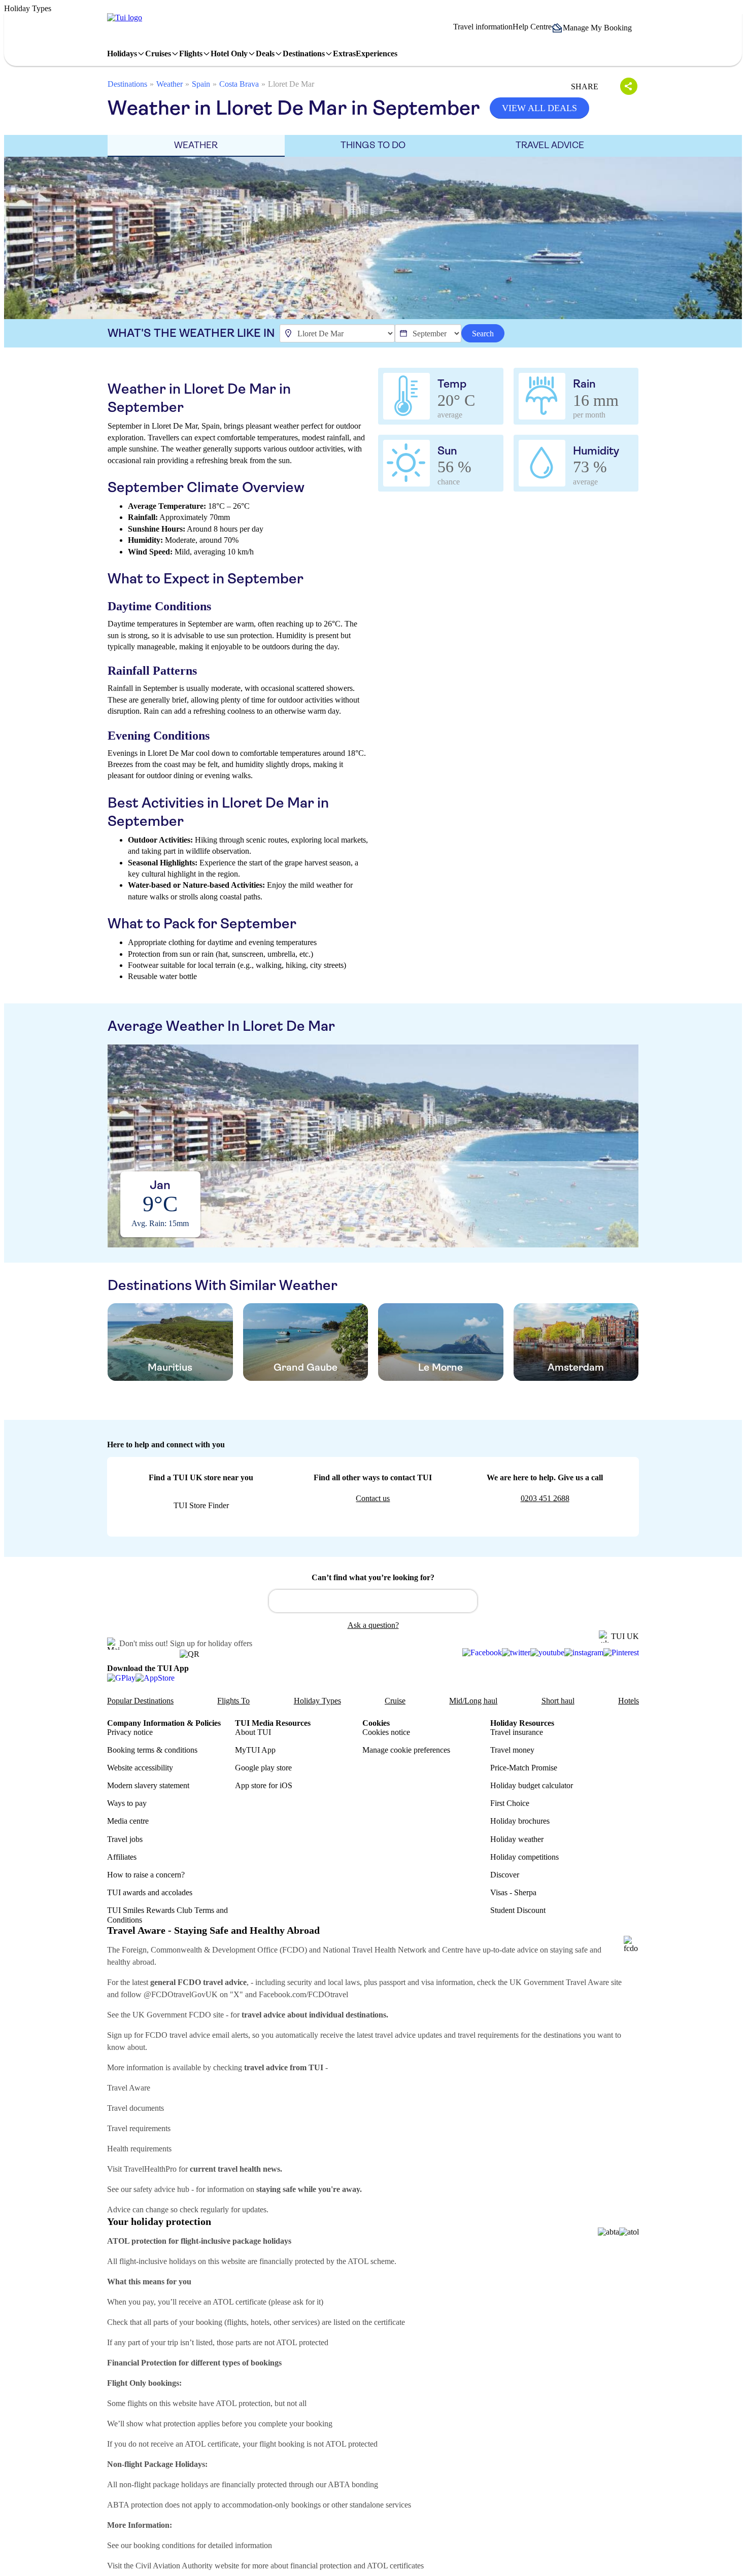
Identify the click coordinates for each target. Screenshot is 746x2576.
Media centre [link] (128, 1821)
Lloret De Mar (291, 84)
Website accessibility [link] (140, 1768)
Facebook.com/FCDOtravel (303, 1994)
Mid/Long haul (473, 1701)
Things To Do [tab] (373, 145)
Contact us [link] (373, 1498)
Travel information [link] (483, 27)
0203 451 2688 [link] (545, 1498)
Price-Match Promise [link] (524, 1768)
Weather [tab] (196, 145)
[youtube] (547, 1653)
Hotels (629, 1701)
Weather (169, 84)
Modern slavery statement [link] (148, 1785)
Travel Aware (129, 2088)
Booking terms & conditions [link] (152, 1750)
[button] (595, 28)
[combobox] (373, 1601)
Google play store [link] (263, 1768)
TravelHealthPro (150, 2169)
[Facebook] (482, 1653)
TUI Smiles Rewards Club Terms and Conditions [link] (167, 1915)
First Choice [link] (510, 1803)
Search (483, 334)
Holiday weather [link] (517, 1839)
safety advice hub (161, 2189)
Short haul (558, 1701)
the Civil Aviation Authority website (181, 2566)
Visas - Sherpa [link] (513, 1892)
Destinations (127, 84)
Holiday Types (317, 1701)
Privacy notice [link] (130, 1732)
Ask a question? (373, 1625)
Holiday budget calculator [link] (532, 1785)
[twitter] (516, 1653)
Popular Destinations (140, 1701)
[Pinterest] (621, 1653)
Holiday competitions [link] (524, 1857)
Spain (201, 84)
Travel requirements (139, 2128)
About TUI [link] (253, 1732)
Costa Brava (239, 84)
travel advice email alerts (209, 2035)
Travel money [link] (512, 1750)
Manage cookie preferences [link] (406, 1750)
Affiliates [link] (122, 1857)
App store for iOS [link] (264, 1785)
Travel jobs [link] (125, 1839)
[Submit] (281, 1596)
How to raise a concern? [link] (146, 1875)
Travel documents (135, 2108)
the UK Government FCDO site (172, 2015)
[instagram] (584, 1653)
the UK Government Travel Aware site (560, 1982)
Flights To (233, 1701)
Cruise (395, 1701)
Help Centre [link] (532, 27)
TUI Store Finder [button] (201, 1505)
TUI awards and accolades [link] (150, 1892)
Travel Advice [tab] (550, 145)
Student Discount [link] (518, 1910)
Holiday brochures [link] (520, 1821)
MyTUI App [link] (255, 1750)
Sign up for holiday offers (211, 1643)
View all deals (539, 108)
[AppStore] (155, 1677)
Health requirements (139, 2149)
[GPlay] (121, 1677)
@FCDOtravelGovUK (181, 1994)
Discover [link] (505, 1875)
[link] (125, 18)
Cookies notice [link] (386, 1732)
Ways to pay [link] (127, 1803)
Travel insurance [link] (517, 1732)
